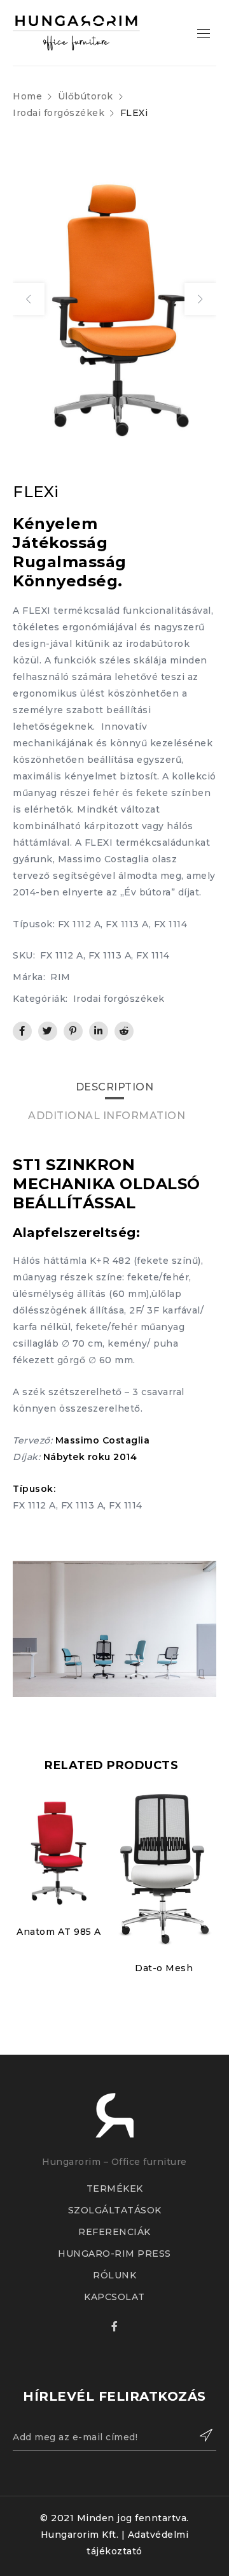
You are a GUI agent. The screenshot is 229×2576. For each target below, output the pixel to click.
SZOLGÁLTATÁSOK (115, 2210)
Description (115, 1087)
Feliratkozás (200, 2435)
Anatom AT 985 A (59, 1932)
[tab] (115, 1087)
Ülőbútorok (86, 96)
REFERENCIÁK (114, 2232)
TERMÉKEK (115, 2189)
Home (27, 96)
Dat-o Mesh (164, 1968)
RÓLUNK (114, 2275)
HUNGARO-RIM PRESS (114, 2254)
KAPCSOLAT (114, 2297)
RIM (60, 977)
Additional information (107, 1116)
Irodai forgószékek (59, 113)
